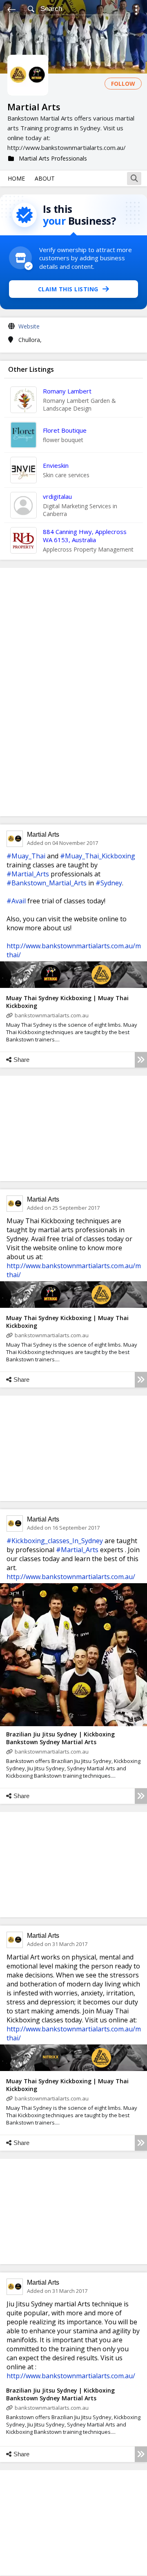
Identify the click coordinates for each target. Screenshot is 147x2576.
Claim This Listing (68, 289)
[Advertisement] (73, 692)
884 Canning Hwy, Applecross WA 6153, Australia (85, 536)
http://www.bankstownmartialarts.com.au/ (71, 1577)
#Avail (16, 901)
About (45, 178)
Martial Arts (43, 834)
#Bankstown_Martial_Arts (47, 883)
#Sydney (109, 883)
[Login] (136, 11)
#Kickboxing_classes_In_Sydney (55, 1541)
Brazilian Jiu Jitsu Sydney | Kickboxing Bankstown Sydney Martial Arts (60, 1738)
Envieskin (56, 465)
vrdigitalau (57, 496)
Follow (123, 84)
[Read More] (141, 1060)
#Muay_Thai (26, 856)
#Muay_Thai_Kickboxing (98, 856)
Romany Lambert (67, 391)
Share (21, 1060)
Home (16, 178)
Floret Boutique (65, 430)
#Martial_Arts (28, 874)
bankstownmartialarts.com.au (52, 1015)
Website (29, 326)
